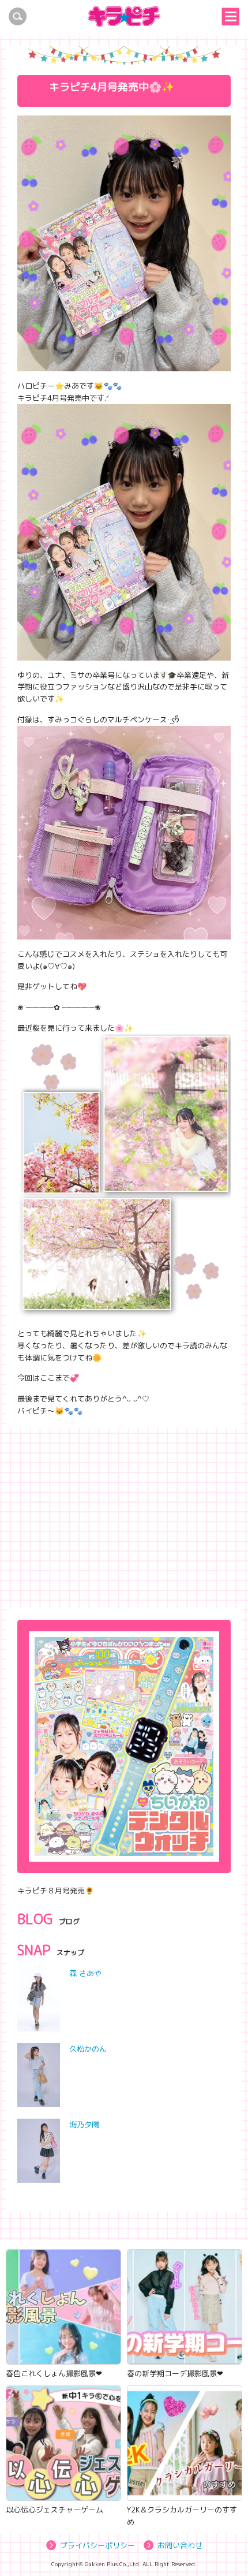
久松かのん (88, 2049)
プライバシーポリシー (97, 2545)
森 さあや (85, 1973)
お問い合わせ (180, 2545)
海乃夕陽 (84, 2124)
